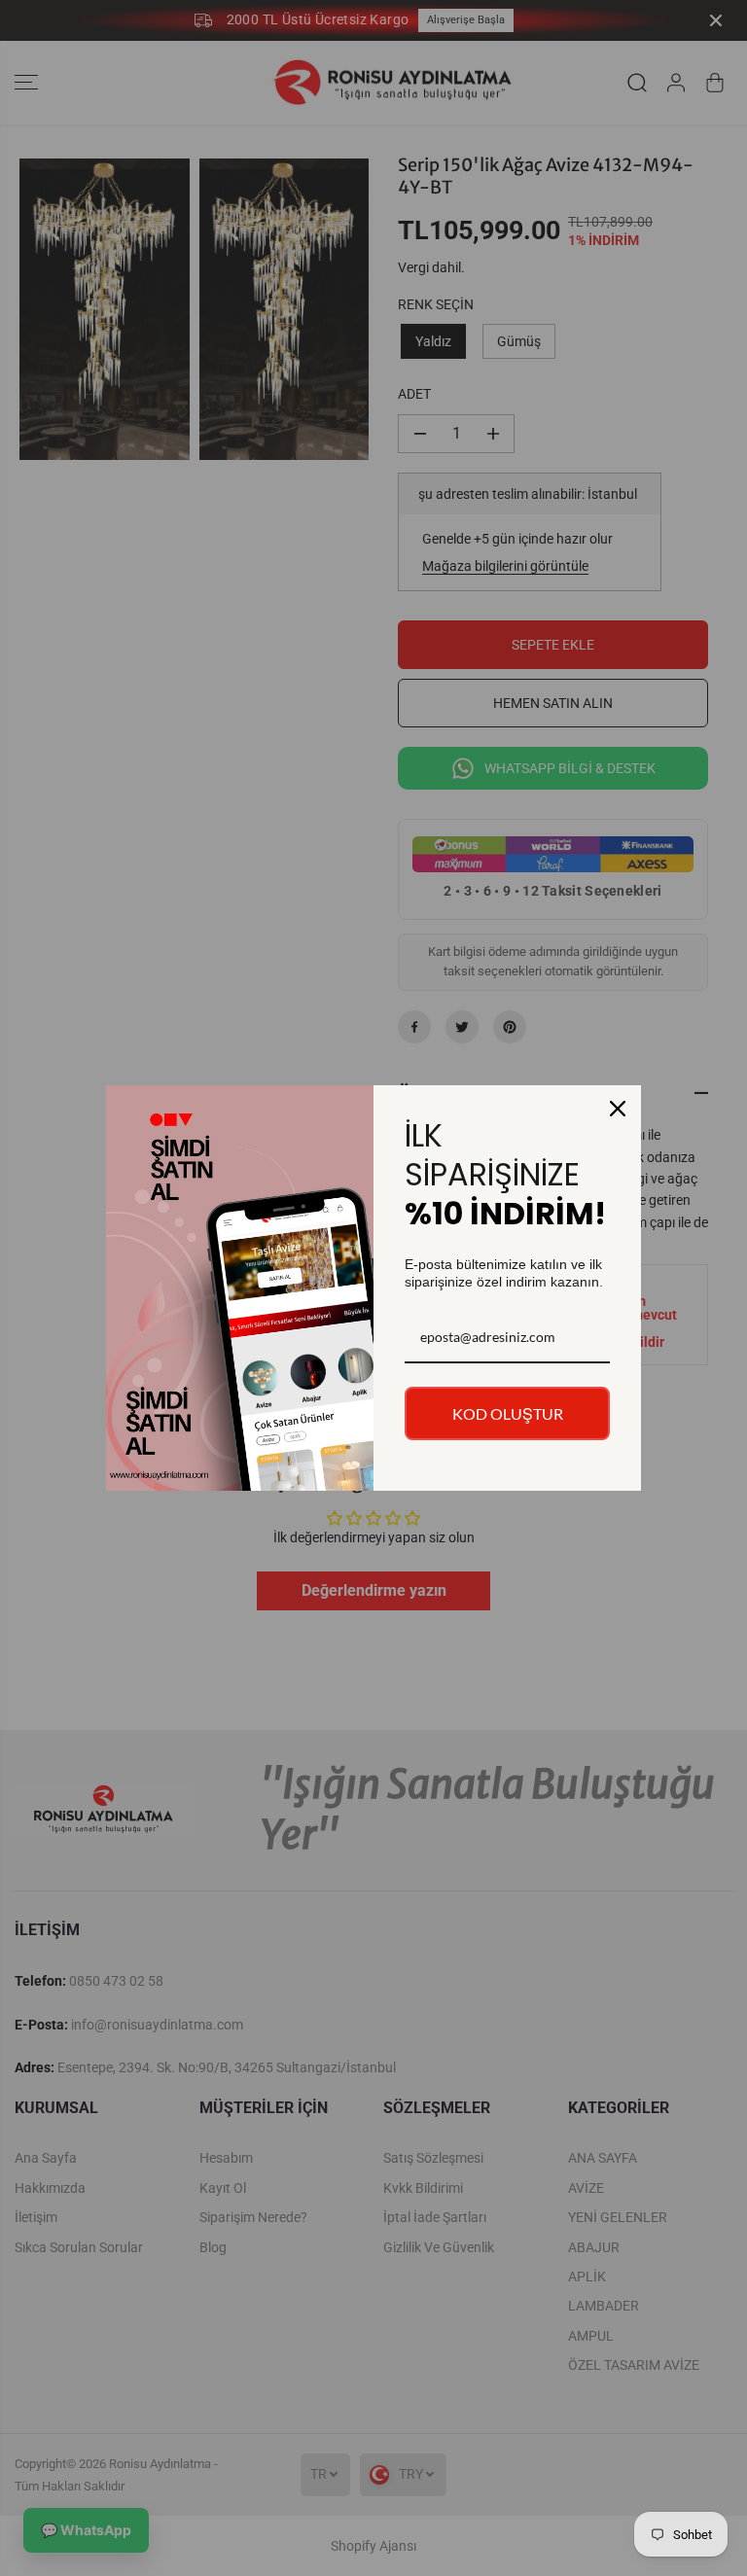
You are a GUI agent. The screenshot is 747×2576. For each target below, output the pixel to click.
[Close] (618, 1109)
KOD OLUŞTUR (508, 1413)
